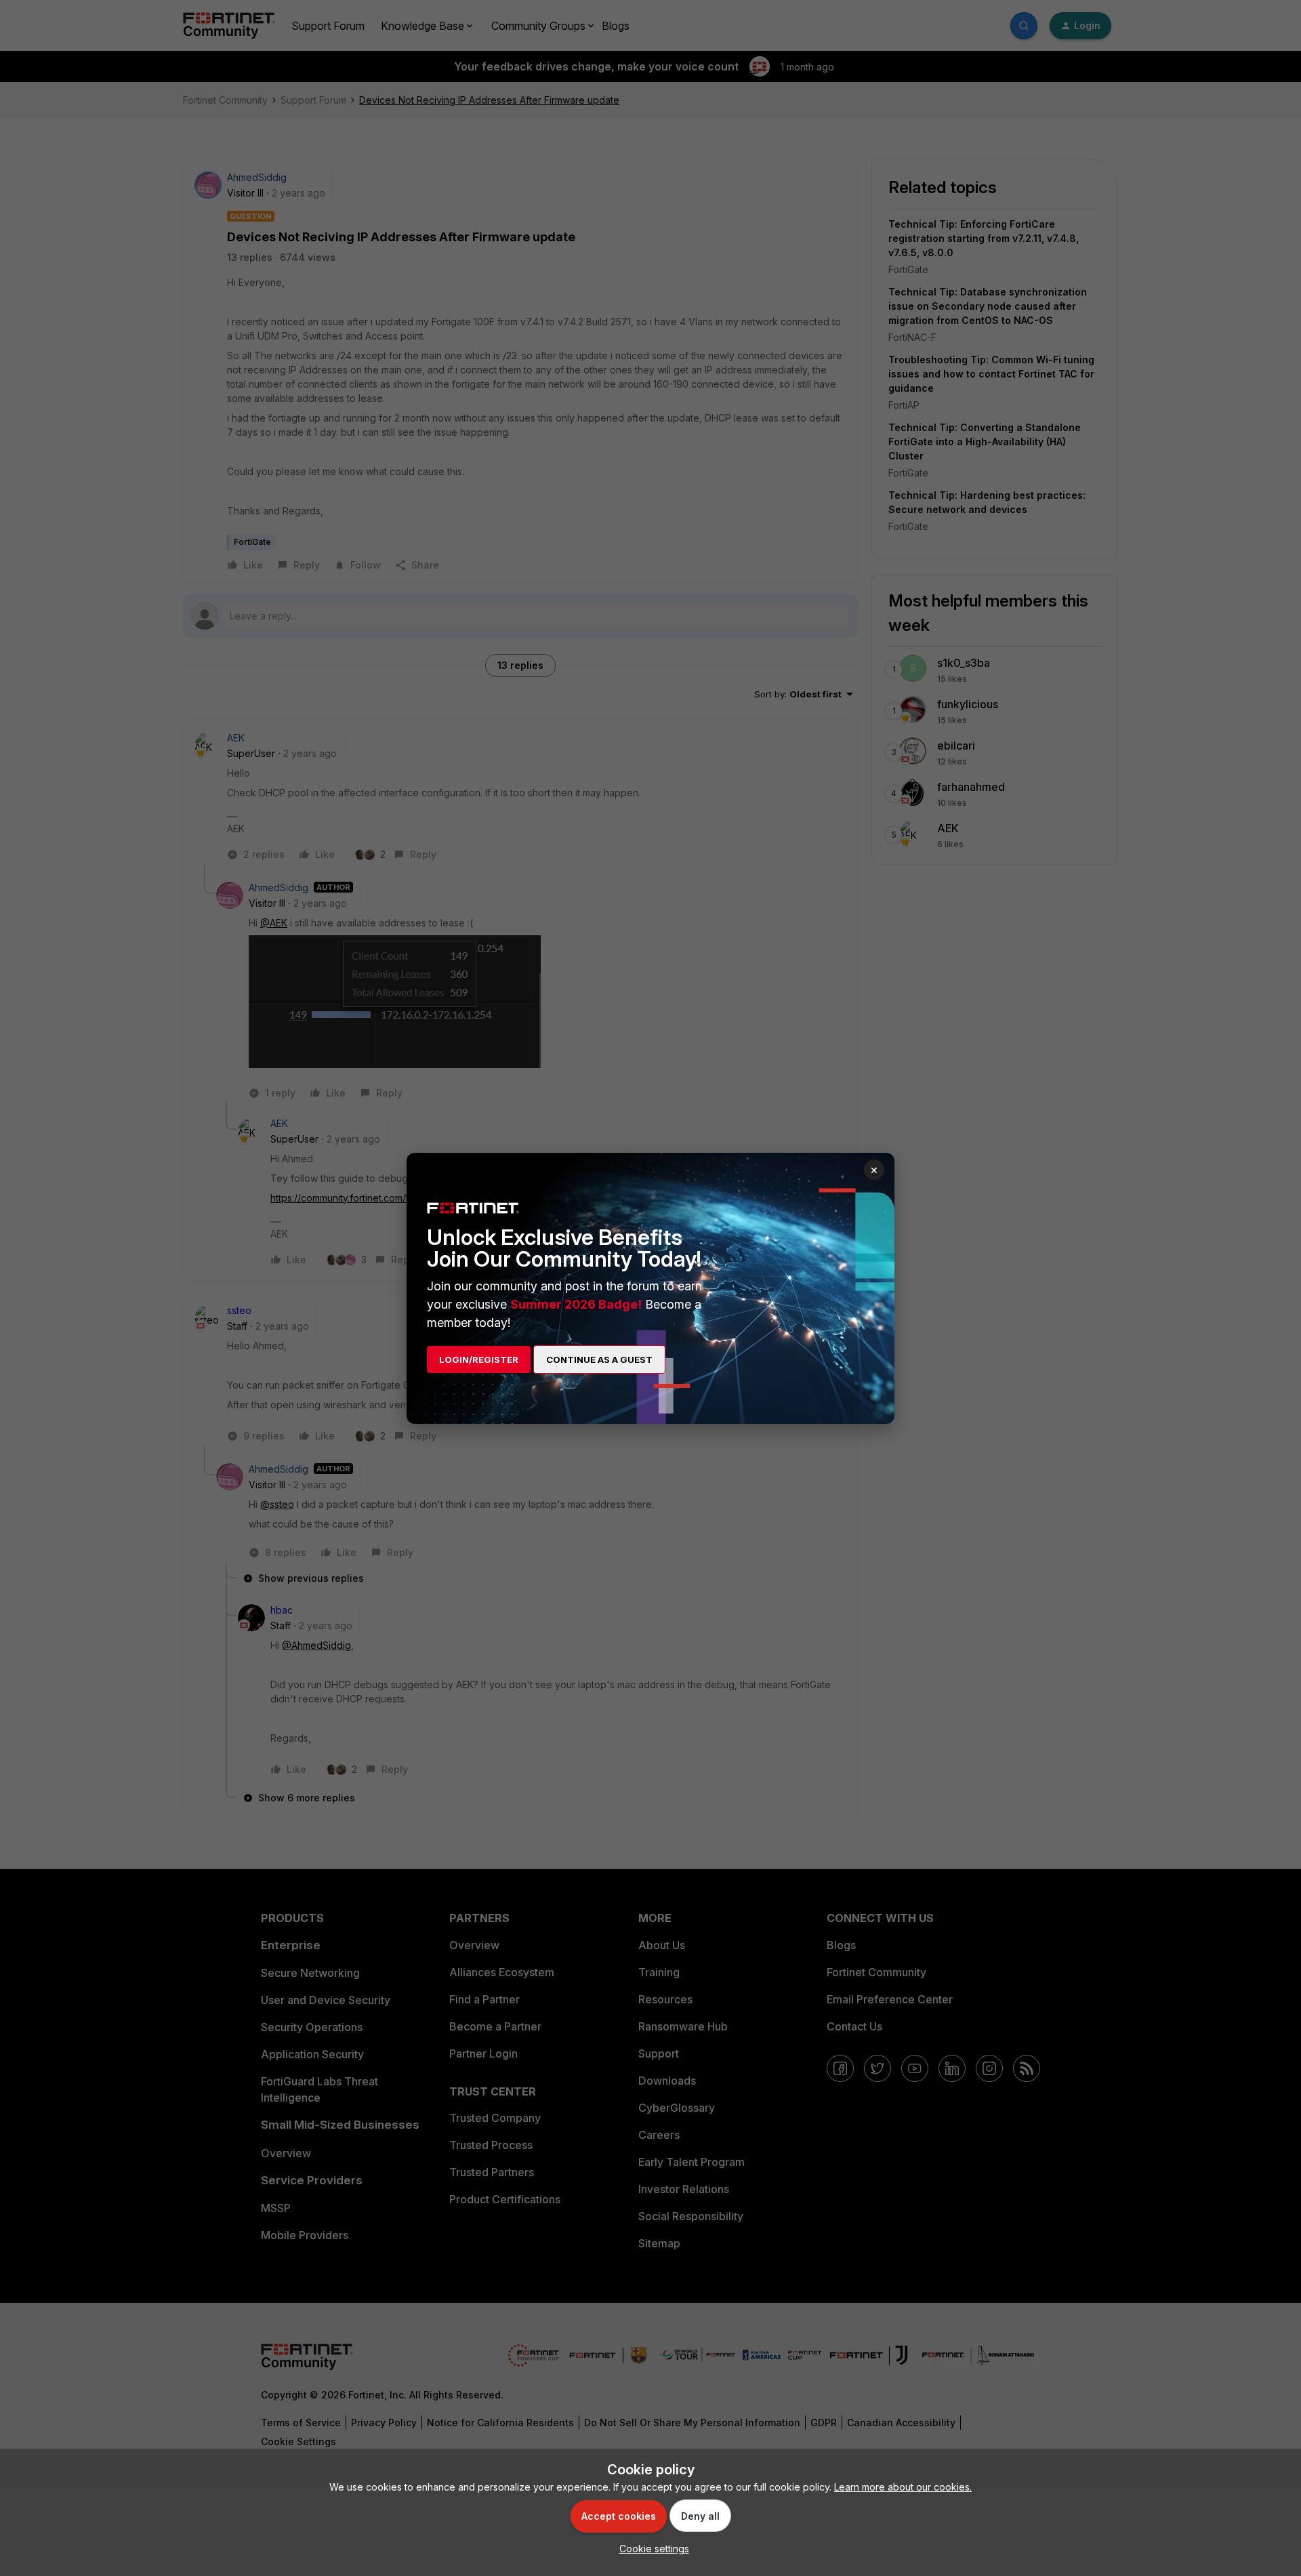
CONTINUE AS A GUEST (599, 1359)
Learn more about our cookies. (903, 2487)
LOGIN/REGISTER (479, 1359)
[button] (651, 2549)
